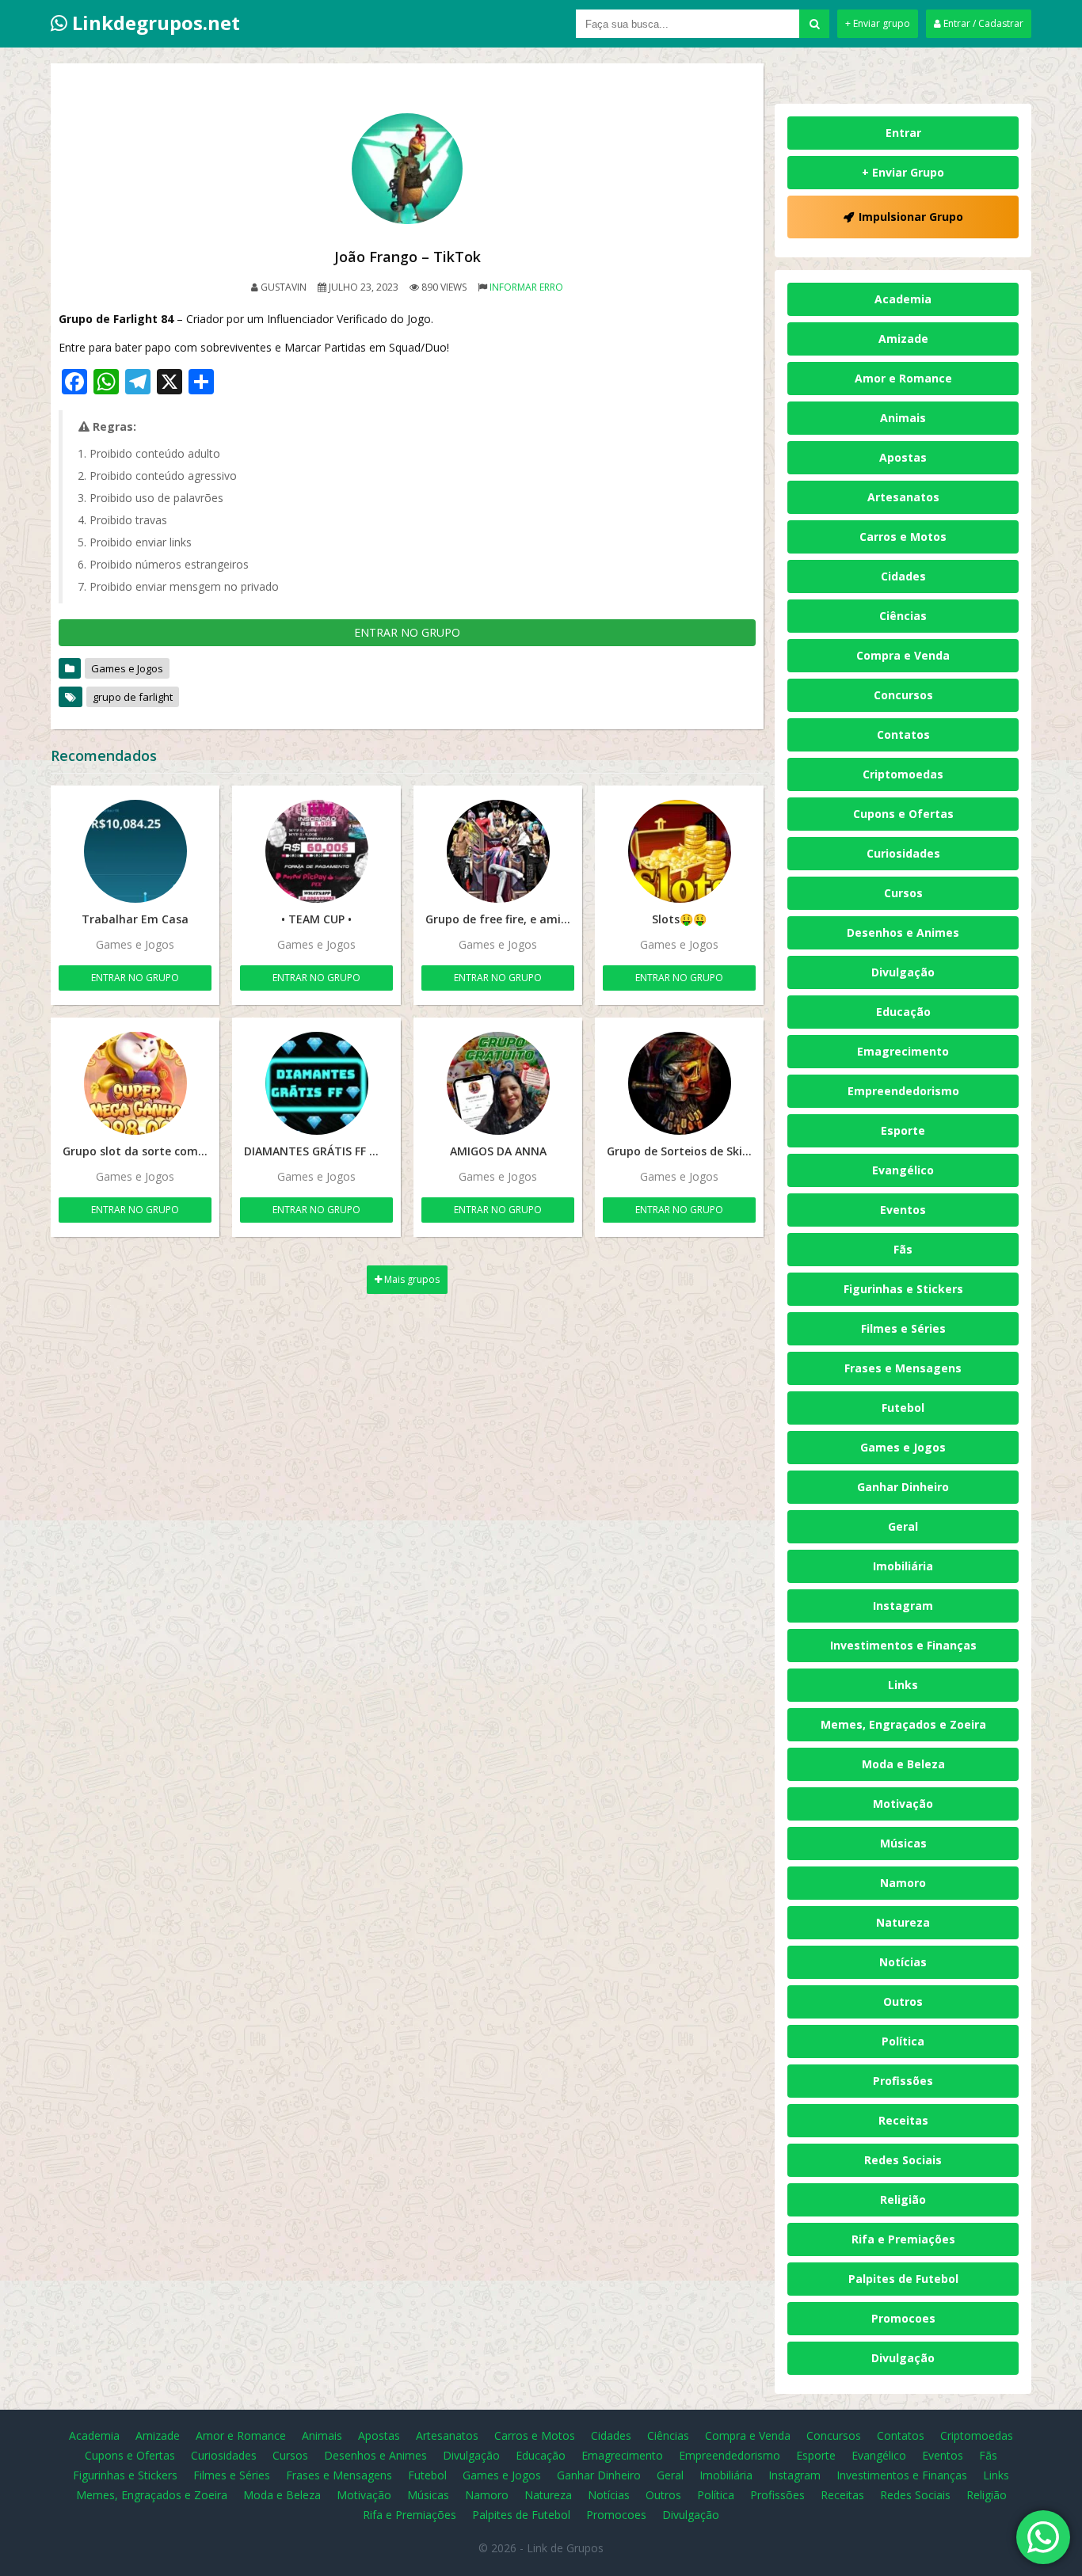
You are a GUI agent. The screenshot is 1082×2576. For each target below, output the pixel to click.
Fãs (903, 1249)
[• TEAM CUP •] (316, 851)
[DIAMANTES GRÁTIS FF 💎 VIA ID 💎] (316, 1083)
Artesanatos (903, 497)
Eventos (903, 1210)
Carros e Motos (903, 537)
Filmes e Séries (903, 1328)
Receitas (903, 2120)
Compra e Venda (903, 655)
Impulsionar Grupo (911, 217)
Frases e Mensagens (903, 1368)
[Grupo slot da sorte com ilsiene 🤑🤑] (135, 1083)
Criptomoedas (903, 774)
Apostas (903, 457)
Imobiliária (903, 1566)
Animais (903, 418)
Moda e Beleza (903, 1764)
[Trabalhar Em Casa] (135, 851)
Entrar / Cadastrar (982, 23)
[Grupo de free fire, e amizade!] (498, 851)
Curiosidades (903, 853)
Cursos (903, 893)
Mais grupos (411, 1279)
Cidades (903, 576)
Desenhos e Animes (903, 932)
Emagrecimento (903, 1051)
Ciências (903, 616)
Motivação (903, 1804)
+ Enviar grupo (878, 23)
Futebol (903, 1408)
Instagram (903, 1606)
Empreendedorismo (903, 1091)
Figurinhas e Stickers (903, 1289)
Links (903, 1685)
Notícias (903, 1962)
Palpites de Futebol (903, 2279)
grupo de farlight (133, 697)
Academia (903, 299)
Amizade (903, 339)
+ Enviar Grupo (903, 172)
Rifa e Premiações (903, 2239)
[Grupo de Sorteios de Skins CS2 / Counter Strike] (679, 1083)
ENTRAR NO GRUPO (407, 632)
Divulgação (903, 972)
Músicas (903, 1843)
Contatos (903, 734)
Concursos (903, 695)
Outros (903, 2001)
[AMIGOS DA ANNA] (498, 1083)
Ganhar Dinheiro (903, 1487)
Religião (903, 2199)
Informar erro (526, 287)
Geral (903, 1526)
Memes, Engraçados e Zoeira (903, 1724)
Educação (903, 1012)
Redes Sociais (903, 2160)
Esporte (903, 1130)
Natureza (903, 1922)
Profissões (903, 2081)
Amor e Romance (903, 378)
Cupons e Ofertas (903, 814)
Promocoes (903, 2318)
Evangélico (903, 1170)
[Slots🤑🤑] (679, 851)
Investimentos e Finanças (903, 1645)
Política (903, 2041)
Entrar (903, 133)
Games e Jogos (127, 668)
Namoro (903, 1883)
